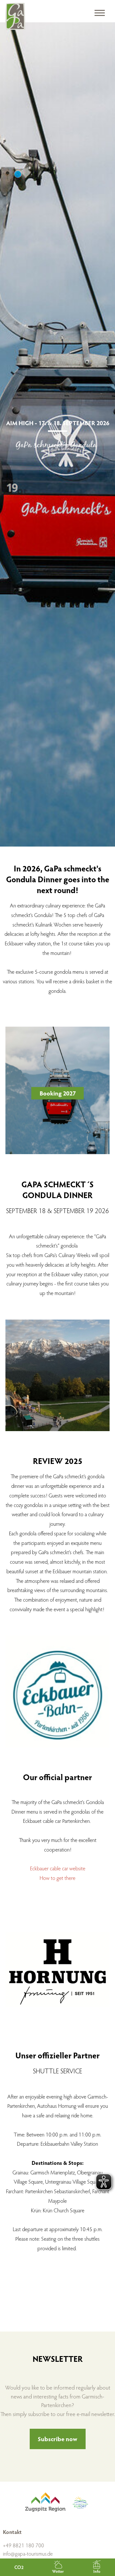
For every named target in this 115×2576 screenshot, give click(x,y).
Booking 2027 (58, 1093)
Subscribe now (57, 2439)
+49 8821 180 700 (23, 2545)
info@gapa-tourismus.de (28, 2554)
